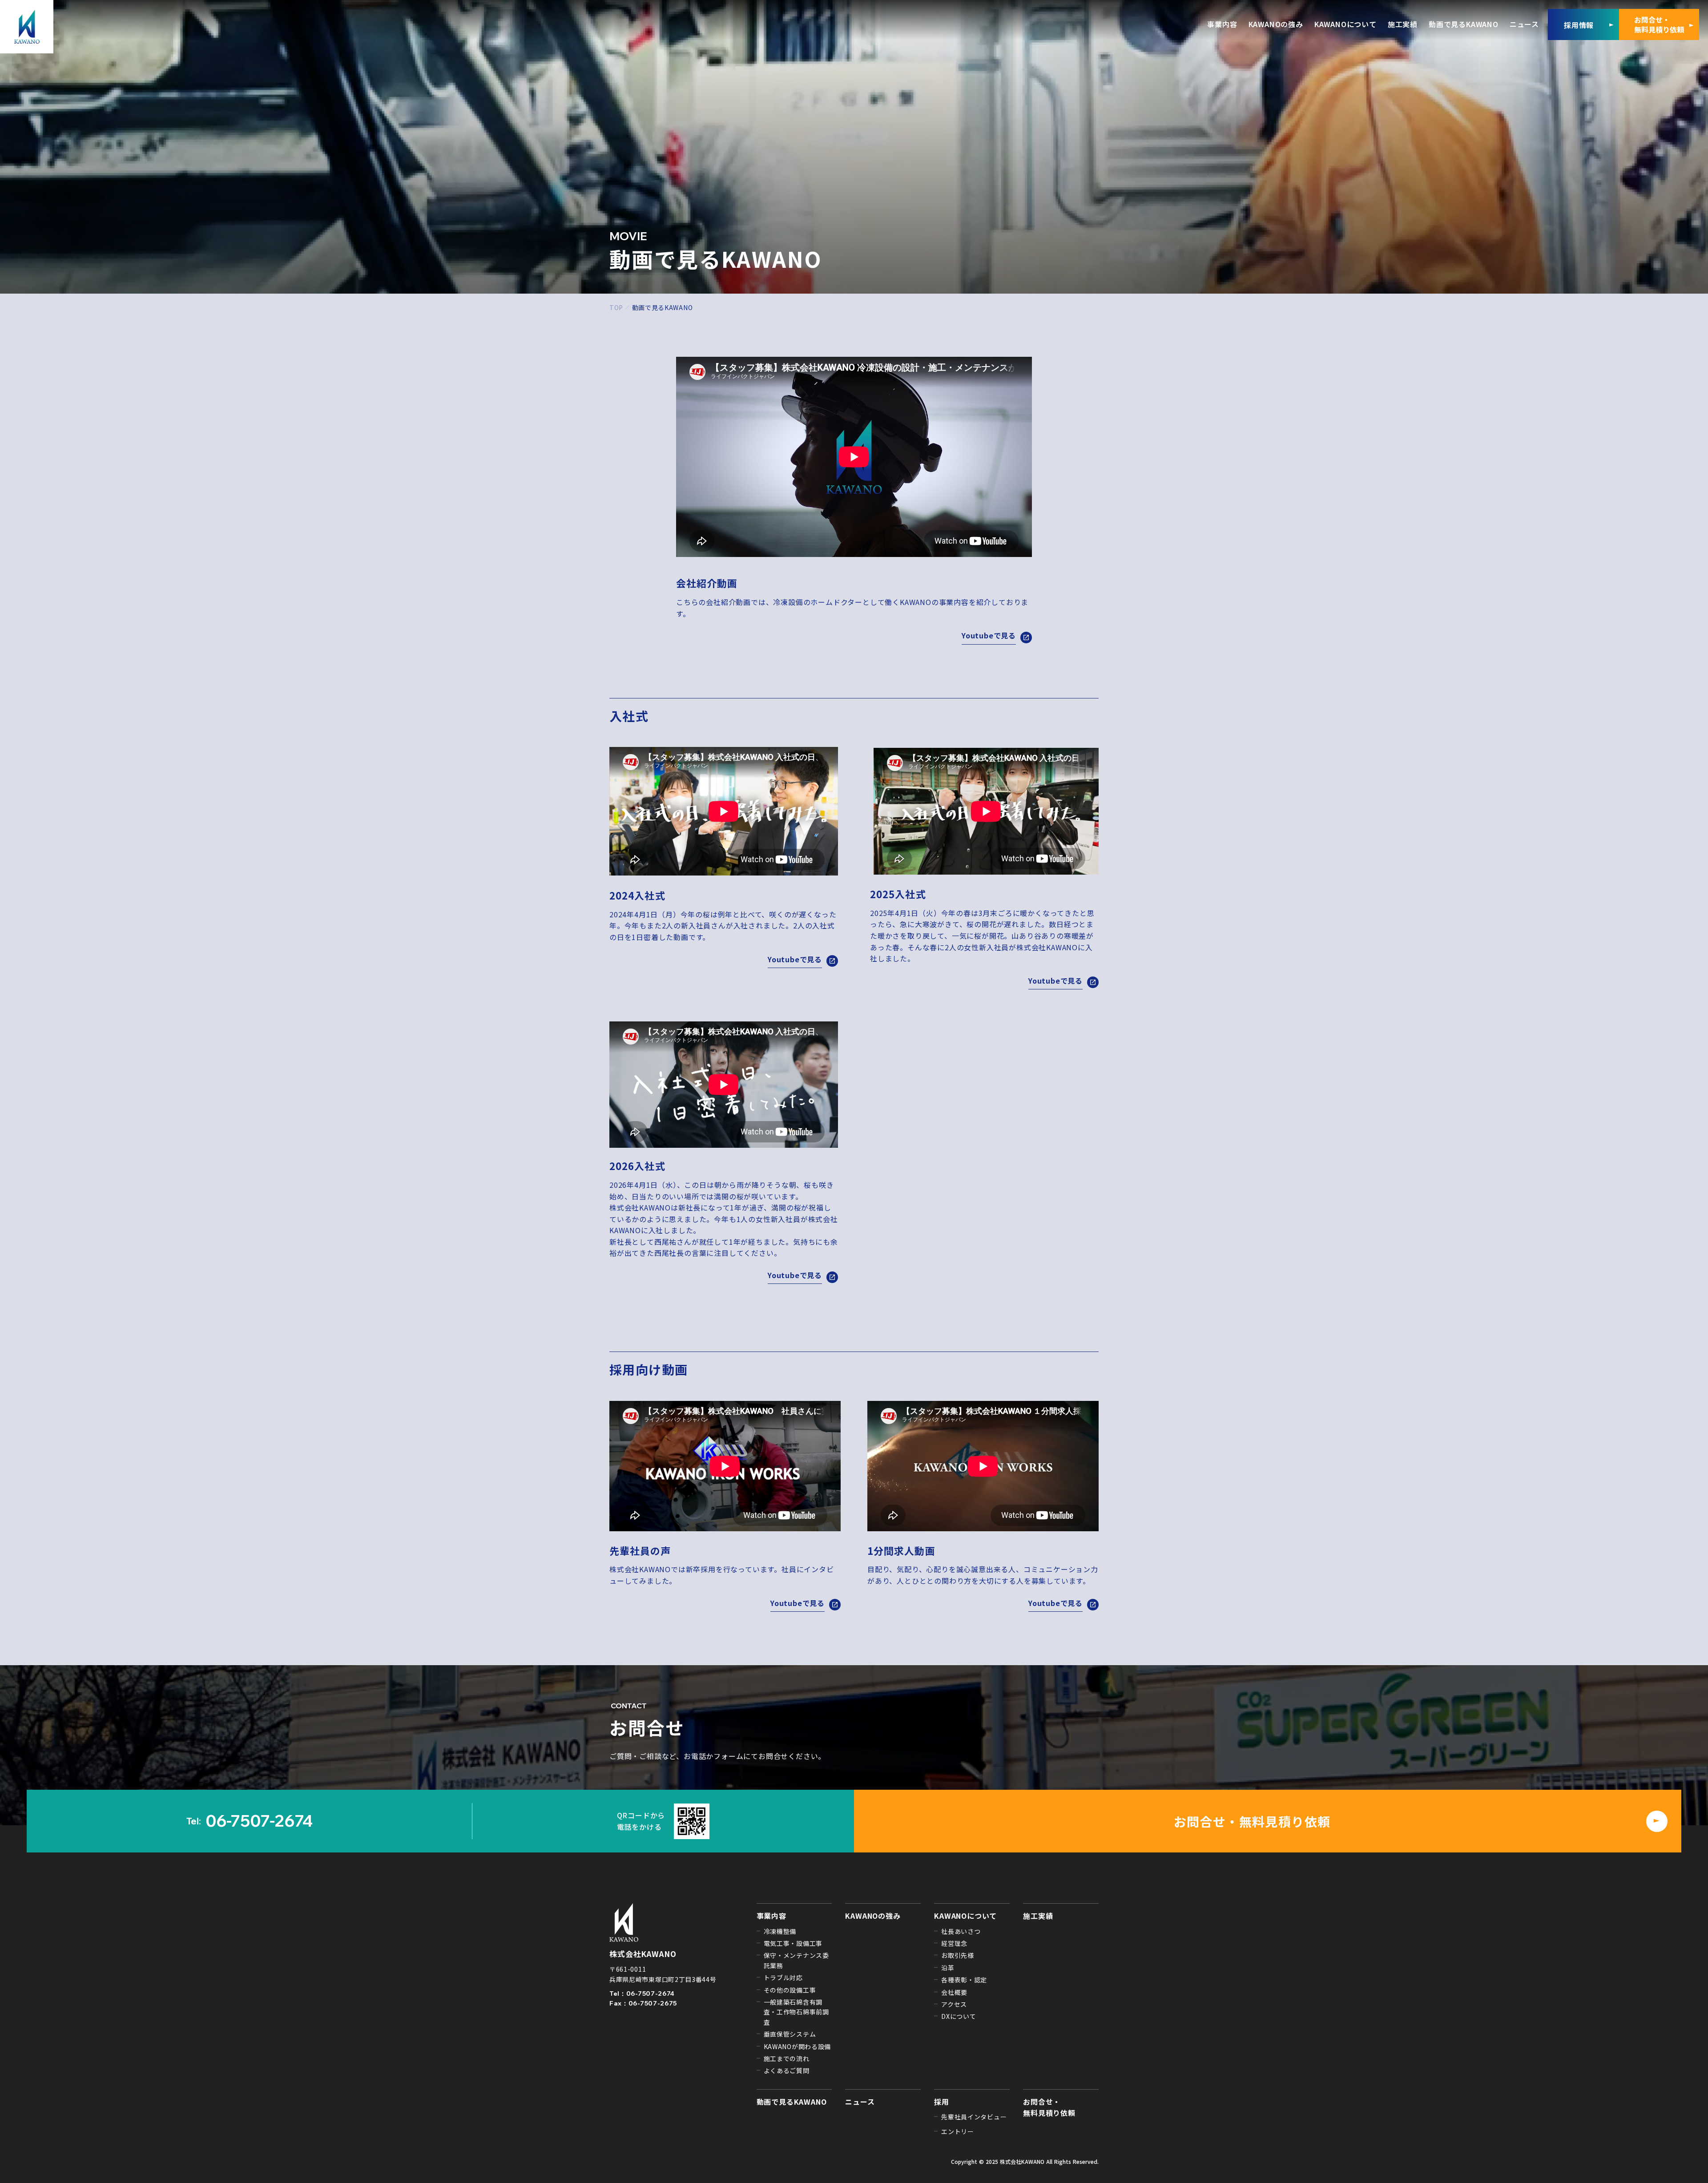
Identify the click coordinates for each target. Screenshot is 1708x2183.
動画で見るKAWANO (792, 2102)
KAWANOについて (965, 1916)
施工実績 (1038, 1916)
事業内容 (771, 1916)
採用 (942, 2102)
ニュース (860, 2102)
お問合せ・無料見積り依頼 (1049, 2107)
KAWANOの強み (873, 1916)
